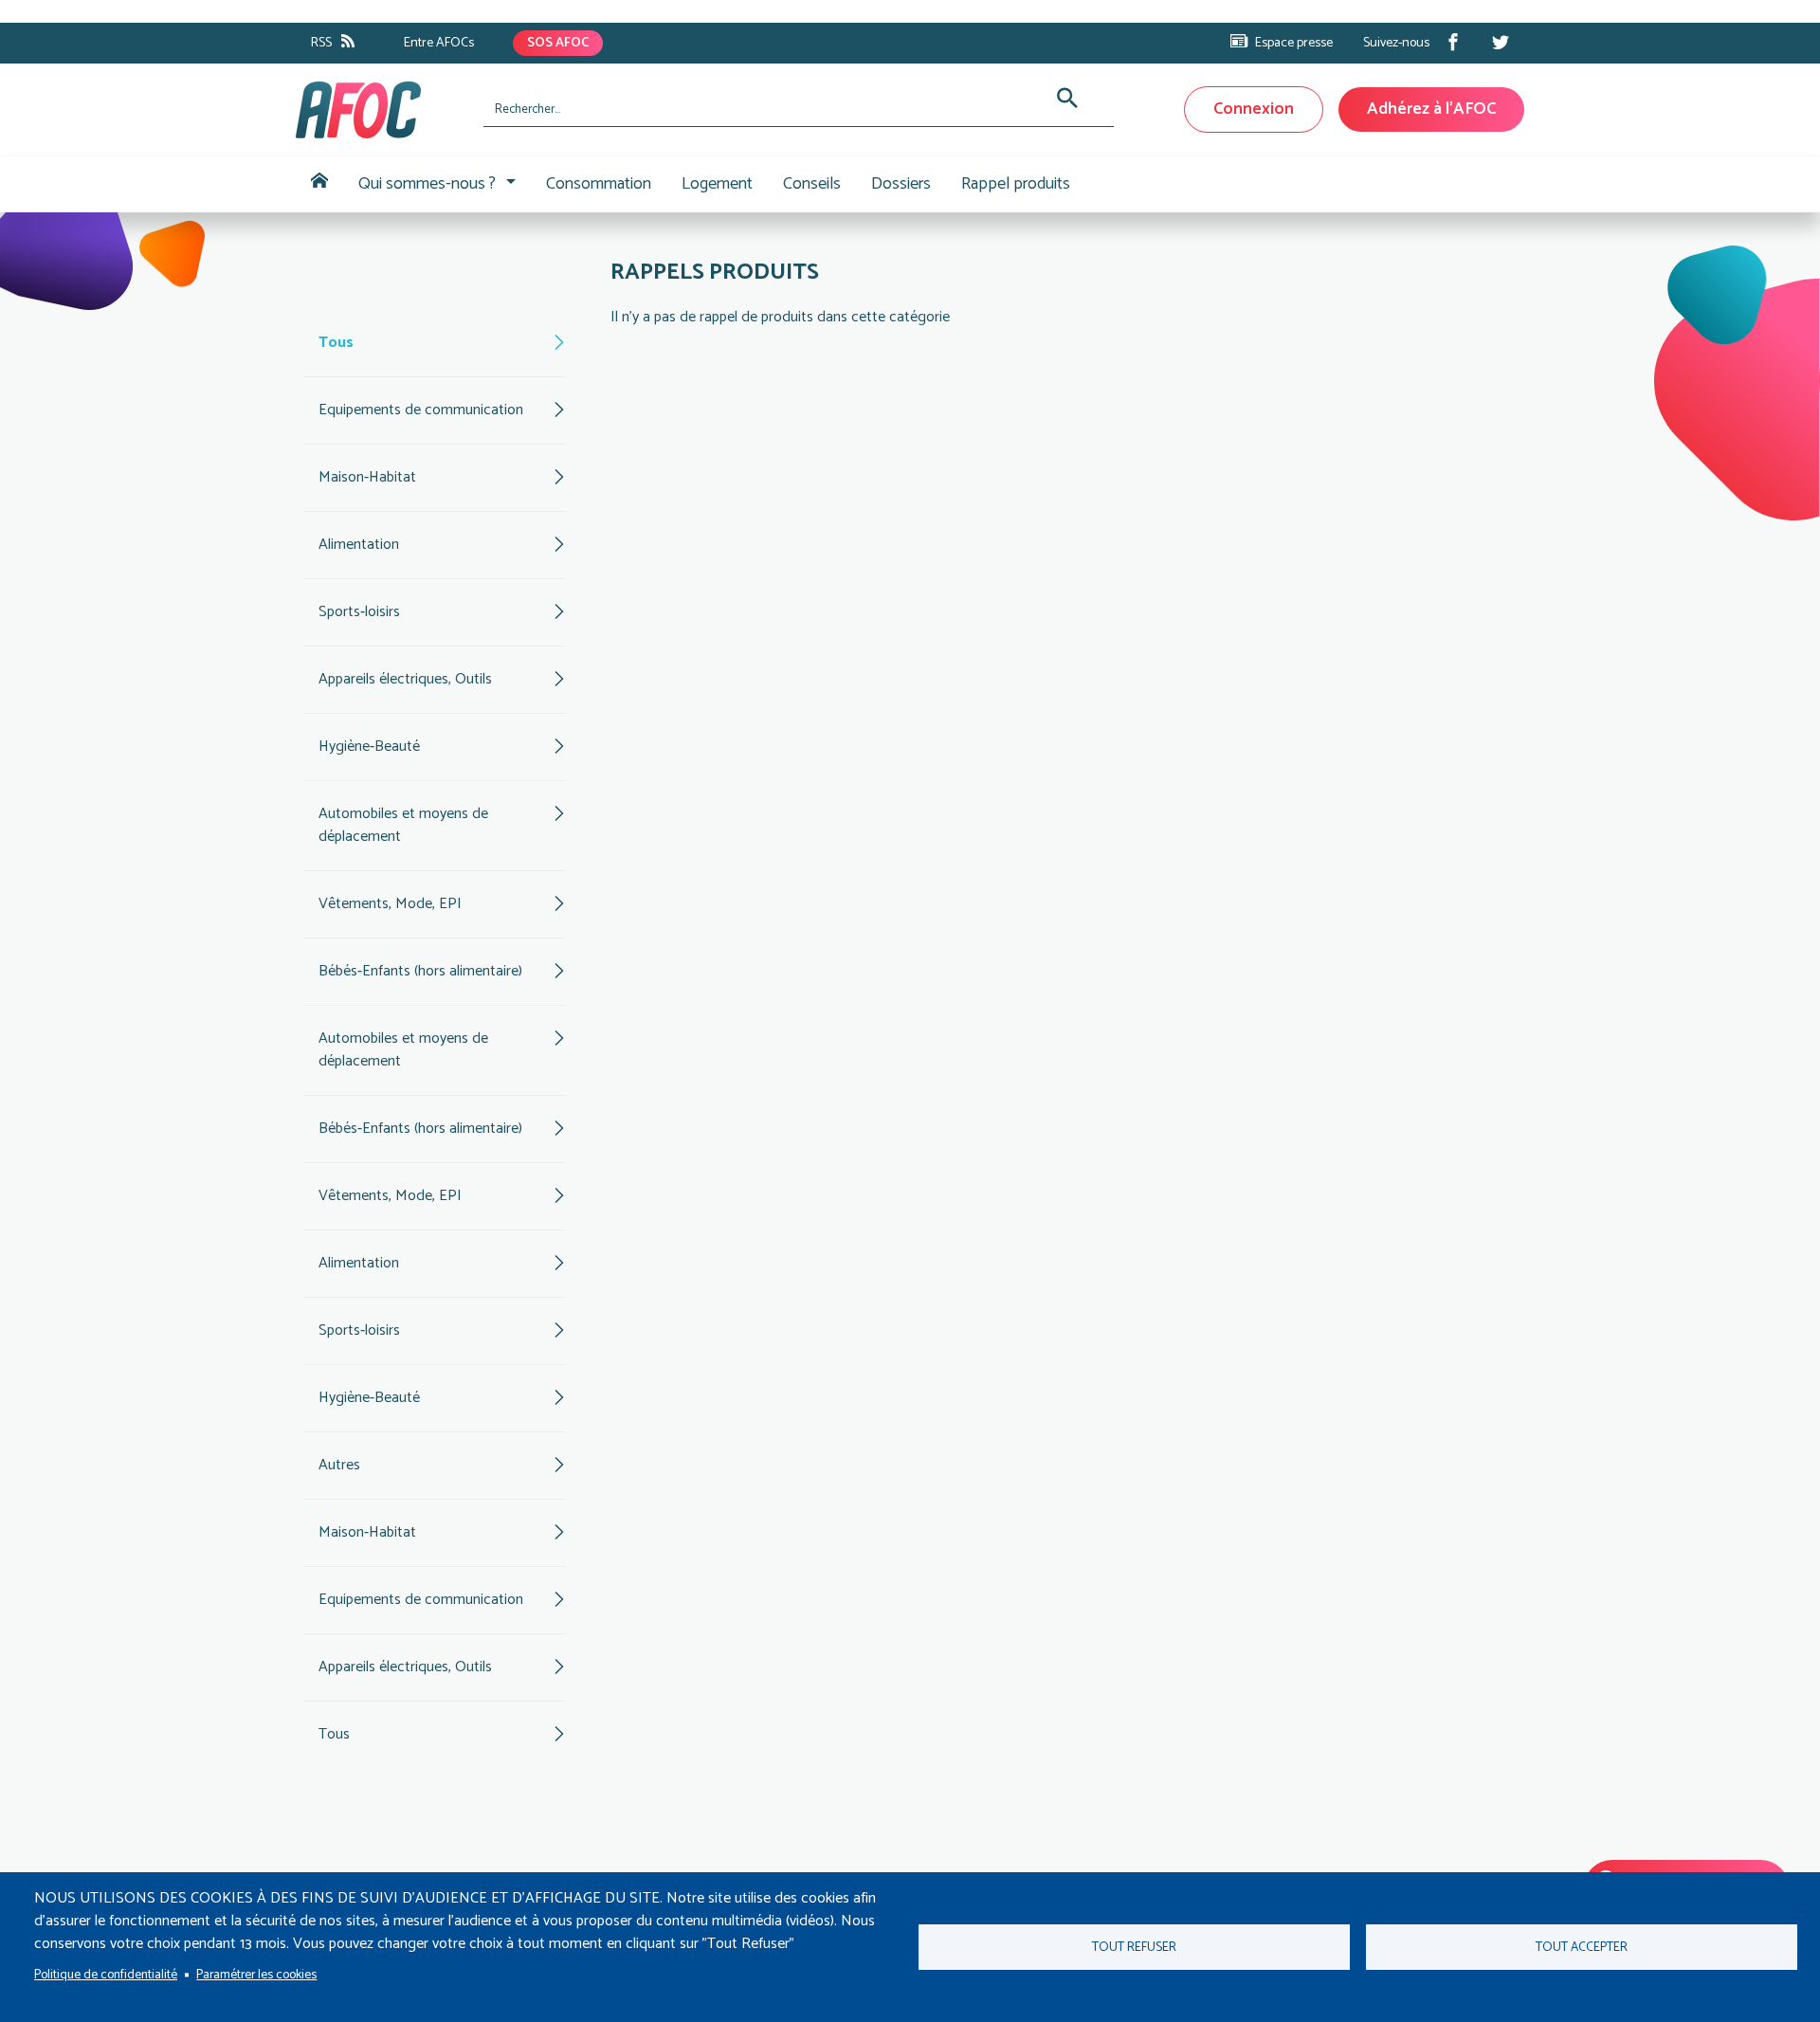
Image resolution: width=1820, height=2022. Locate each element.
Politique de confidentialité (106, 1975)
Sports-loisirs (359, 612)
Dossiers (901, 184)
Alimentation (359, 545)
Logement (717, 184)
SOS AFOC (558, 43)
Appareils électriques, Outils (405, 679)
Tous (336, 343)
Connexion (1254, 109)
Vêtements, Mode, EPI (390, 904)
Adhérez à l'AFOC (1431, 109)
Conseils (812, 184)
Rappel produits (1016, 184)
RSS (321, 43)
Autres (339, 1465)
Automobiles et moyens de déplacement (403, 825)
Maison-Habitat (367, 477)
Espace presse (1294, 43)
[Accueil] (382, 110)
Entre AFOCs (439, 43)
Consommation (599, 184)
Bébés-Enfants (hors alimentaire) (420, 971)
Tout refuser (1134, 1947)
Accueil (319, 184)
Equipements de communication (421, 410)
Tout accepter (1582, 1947)
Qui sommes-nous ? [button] (427, 184)
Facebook (1453, 42)
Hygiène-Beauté (369, 747)
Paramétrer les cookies (256, 1975)
